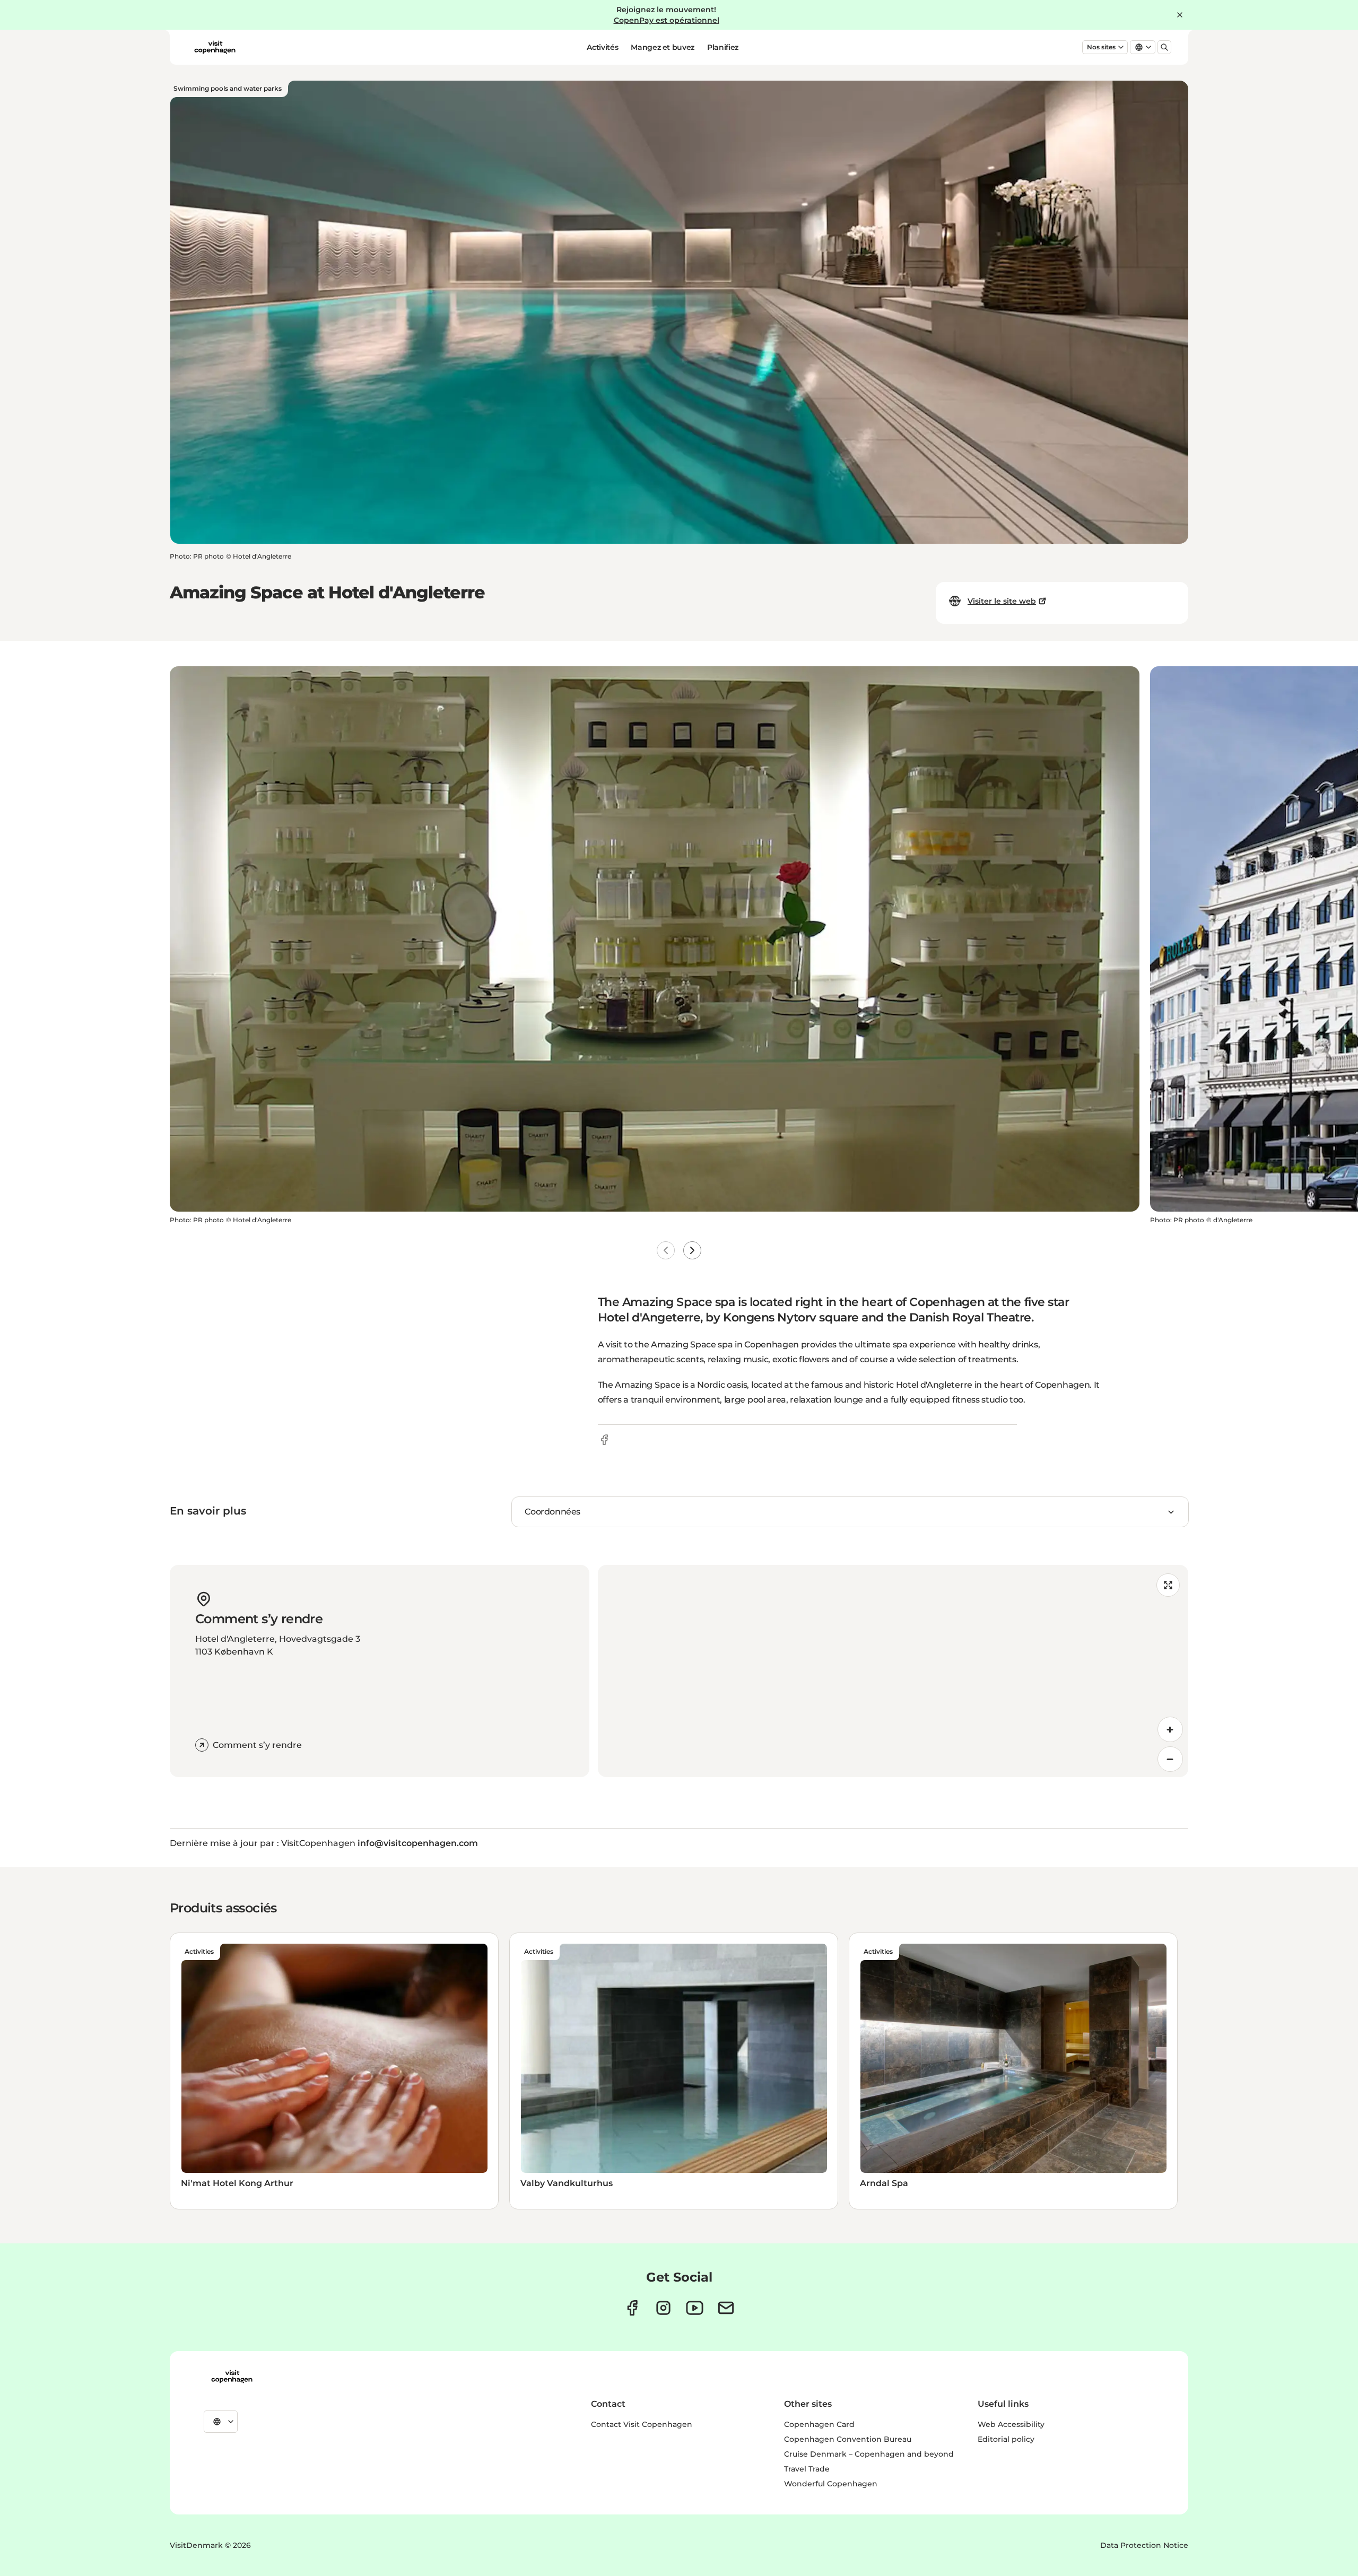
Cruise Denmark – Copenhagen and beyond (869, 2454)
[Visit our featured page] (695, 2308)
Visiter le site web (1002, 601)
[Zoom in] (1170, 1729)
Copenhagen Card (819, 2424)
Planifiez (723, 47)
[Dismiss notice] (1180, 15)
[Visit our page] (663, 2308)
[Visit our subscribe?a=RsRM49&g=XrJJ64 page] (726, 2308)
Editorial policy (1006, 2439)
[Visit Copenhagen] (232, 2377)
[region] (893, 1671)
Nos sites (1101, 47)
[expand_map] (1168, 1585)
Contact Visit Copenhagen (642, 2424)
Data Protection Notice (1144, 2545)
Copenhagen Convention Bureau (848, 2439)
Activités (602, 47)
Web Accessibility (1011, 2424)
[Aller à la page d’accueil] (215, 47)
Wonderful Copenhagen (831, 2484)
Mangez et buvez (663, 47)
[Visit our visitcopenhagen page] (632, 2308)
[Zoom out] (1170, 1759)
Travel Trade (807, 2469)
